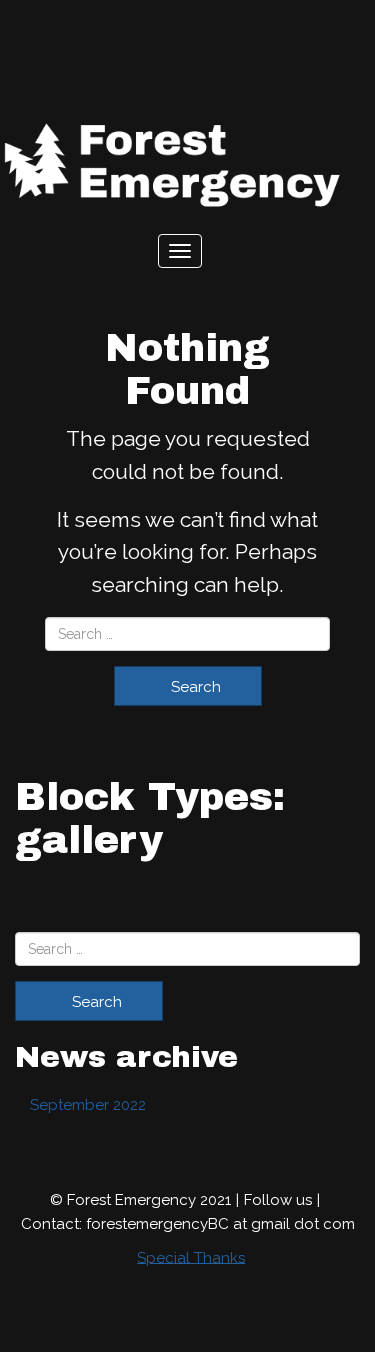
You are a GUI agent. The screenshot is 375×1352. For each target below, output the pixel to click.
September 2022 (88, 1105)
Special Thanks (191, 1257)
